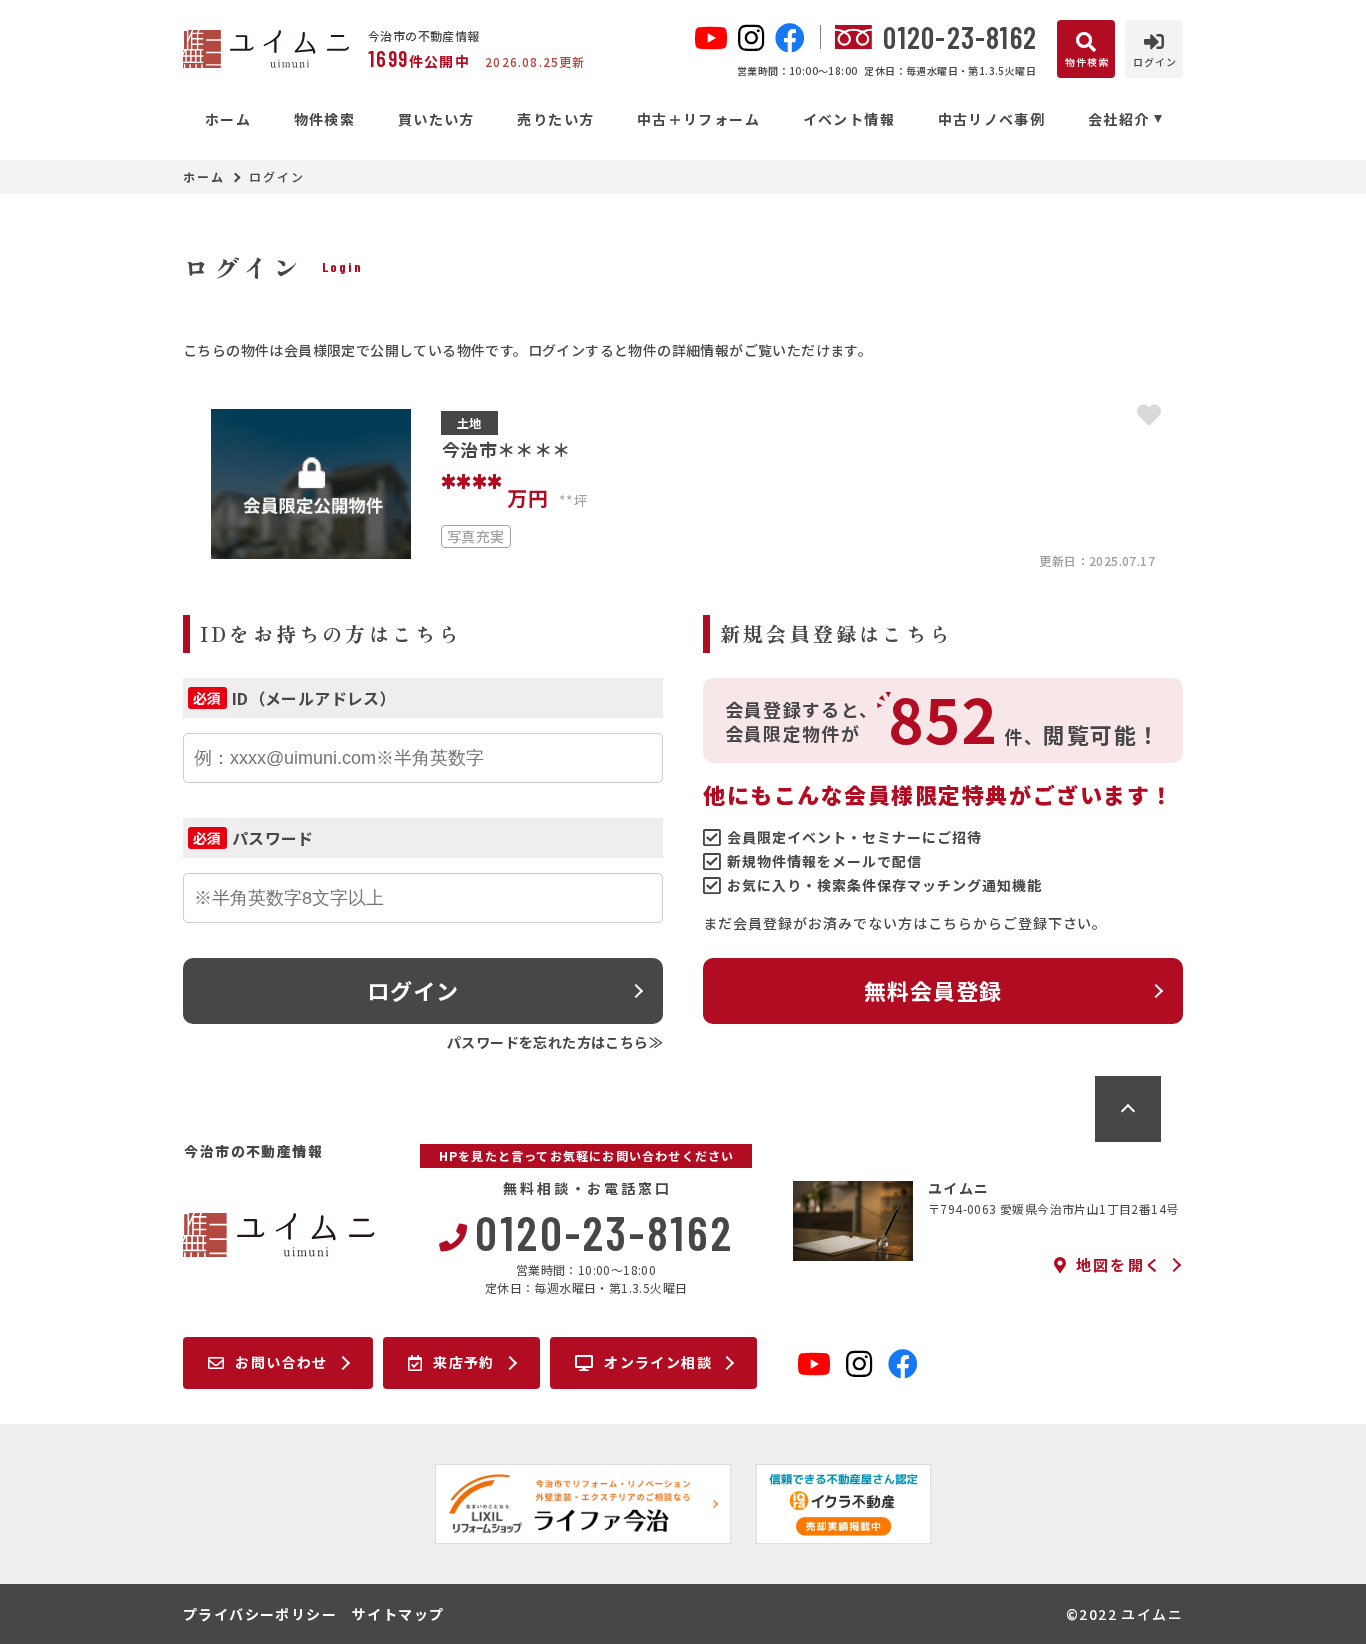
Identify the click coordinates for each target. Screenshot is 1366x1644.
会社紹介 (1119, 119)
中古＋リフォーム (698, 119)
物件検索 (324, 119)
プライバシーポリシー (260, 1614)
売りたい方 (555, 119)
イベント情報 (849, 119)
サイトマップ (398, 1614)
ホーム (228, 119)
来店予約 (464, 1362)
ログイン (413, 990)
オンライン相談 (658, 1362)
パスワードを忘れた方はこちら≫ (555, 1042)
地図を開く (1119, 1265)
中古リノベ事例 (991, 119)
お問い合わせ (281, 1362)
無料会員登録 (933, 990)
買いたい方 (436, 119)
